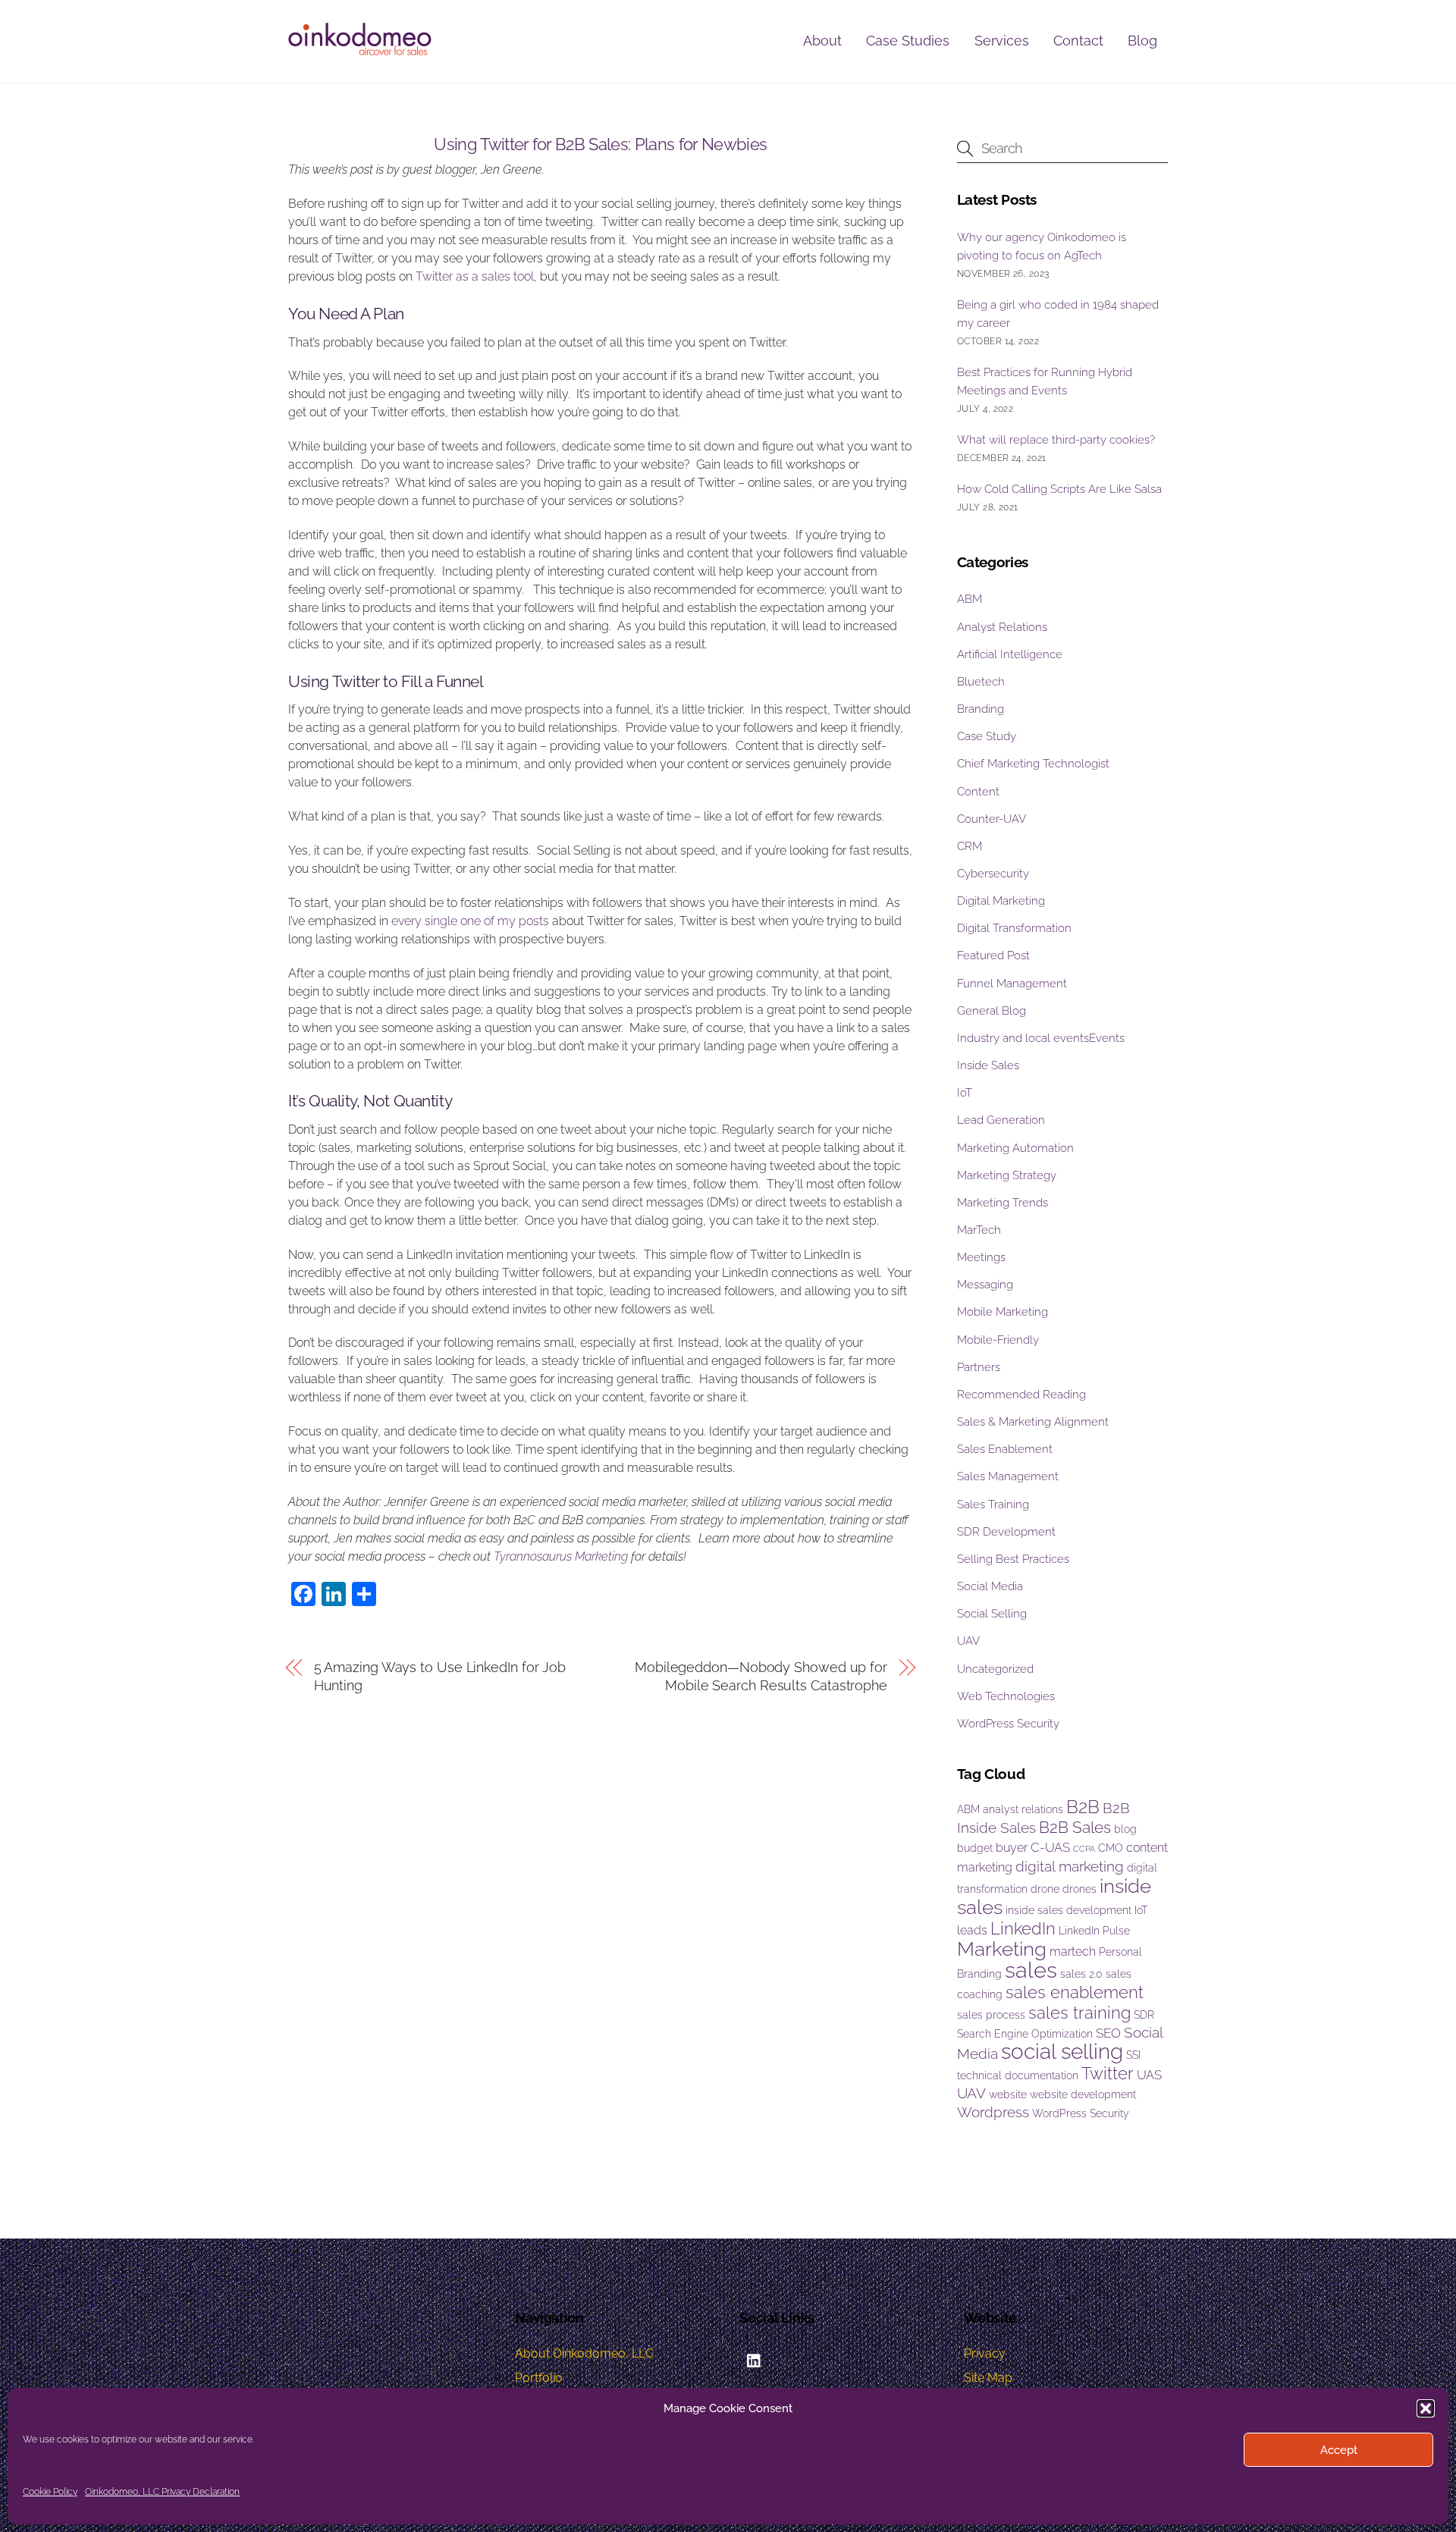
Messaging (985, 1285)
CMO (1111, 1848)
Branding (981, 709)
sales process (991, 2015)
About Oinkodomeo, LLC (584, 2353)
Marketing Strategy (1007, 1175)
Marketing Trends (1003, 1203)
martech (1073, 1952)
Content (978, 792)
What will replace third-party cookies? (1056, 440)
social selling (1062, 2052)
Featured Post (993, 955)
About (822, 41)
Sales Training (993, 1504)
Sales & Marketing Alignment (1033, 1422)
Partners (979, 1367)
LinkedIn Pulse (1094, 1931)
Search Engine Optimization (1025, 2034)
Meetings (981, 1257)
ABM (970, 599)
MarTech (979, 1230)
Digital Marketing (1001, 901)
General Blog (992, 1011)
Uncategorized (995, 1669)
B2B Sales (1075, 1827)
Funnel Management (1012, 984)
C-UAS (1050, 1847)
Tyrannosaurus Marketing (561, 1556)
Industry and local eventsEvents (1041, 1038)
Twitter (1108, 2073)
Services (1002, 41)
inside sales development (1068, 1910)
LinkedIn (1023, 1928)
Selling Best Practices (1013, 1559)
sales (1031, 1970)
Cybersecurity (993, 874)
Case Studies (908, 41)
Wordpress (993, 2112)
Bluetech (981, 682)
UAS (1149, 2075)
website (1008, 2094)
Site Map (988, 2378)
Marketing (1002, 1949)
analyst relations (1023, 1809)
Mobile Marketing (1003, 1312)
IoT (965, 1093)
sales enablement (1075, 1992)
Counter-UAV (992, 819)
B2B (1083, 1807)
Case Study (987, 736)
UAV (968, 1641)
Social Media (990, 1586)
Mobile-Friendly (998, 1340)
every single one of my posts (470, 921)
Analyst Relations (1002, 627)
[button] (1426, 2408)
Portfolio (539, 2378)
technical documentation (1018, 2075)
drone (1045, 1889)
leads (972, 1930)
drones (1079, 1889)
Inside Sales (988, 1065)
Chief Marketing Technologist (1033, 764)
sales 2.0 (1081, 1974)
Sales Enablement (1005, 1449)
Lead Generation (1001, 1120)
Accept (1339, 2450)
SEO (1108, 2033)
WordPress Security (1008, 1724)
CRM (970, 846)
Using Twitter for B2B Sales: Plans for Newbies (600, 144)
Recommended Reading (1021, 1395)
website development (1083, 2094)
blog (1125, 1829)
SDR (1144, 2015)
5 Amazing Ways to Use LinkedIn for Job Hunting (440, 1676)
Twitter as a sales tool (475, 276)
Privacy (985, 2353)
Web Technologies (1006, 1696)
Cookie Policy (50, 2492)
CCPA (1084, 1849)
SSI (1133, 2055)
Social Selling (992, 1614)
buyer (1012, 1848)
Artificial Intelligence (1010, 654)
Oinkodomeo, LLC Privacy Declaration (162, 2492)
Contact (1078, 41)
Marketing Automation (1015, 1148)
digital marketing (1070, 1867)
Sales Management (1008, 1476)
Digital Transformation (1014, 928)
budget (975, 1848)
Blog (1142, 41)
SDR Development (1006, 1532)
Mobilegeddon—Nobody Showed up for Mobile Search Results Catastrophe (761, 1676)
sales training (1079, 2013)
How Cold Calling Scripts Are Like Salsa (1059, 489)
